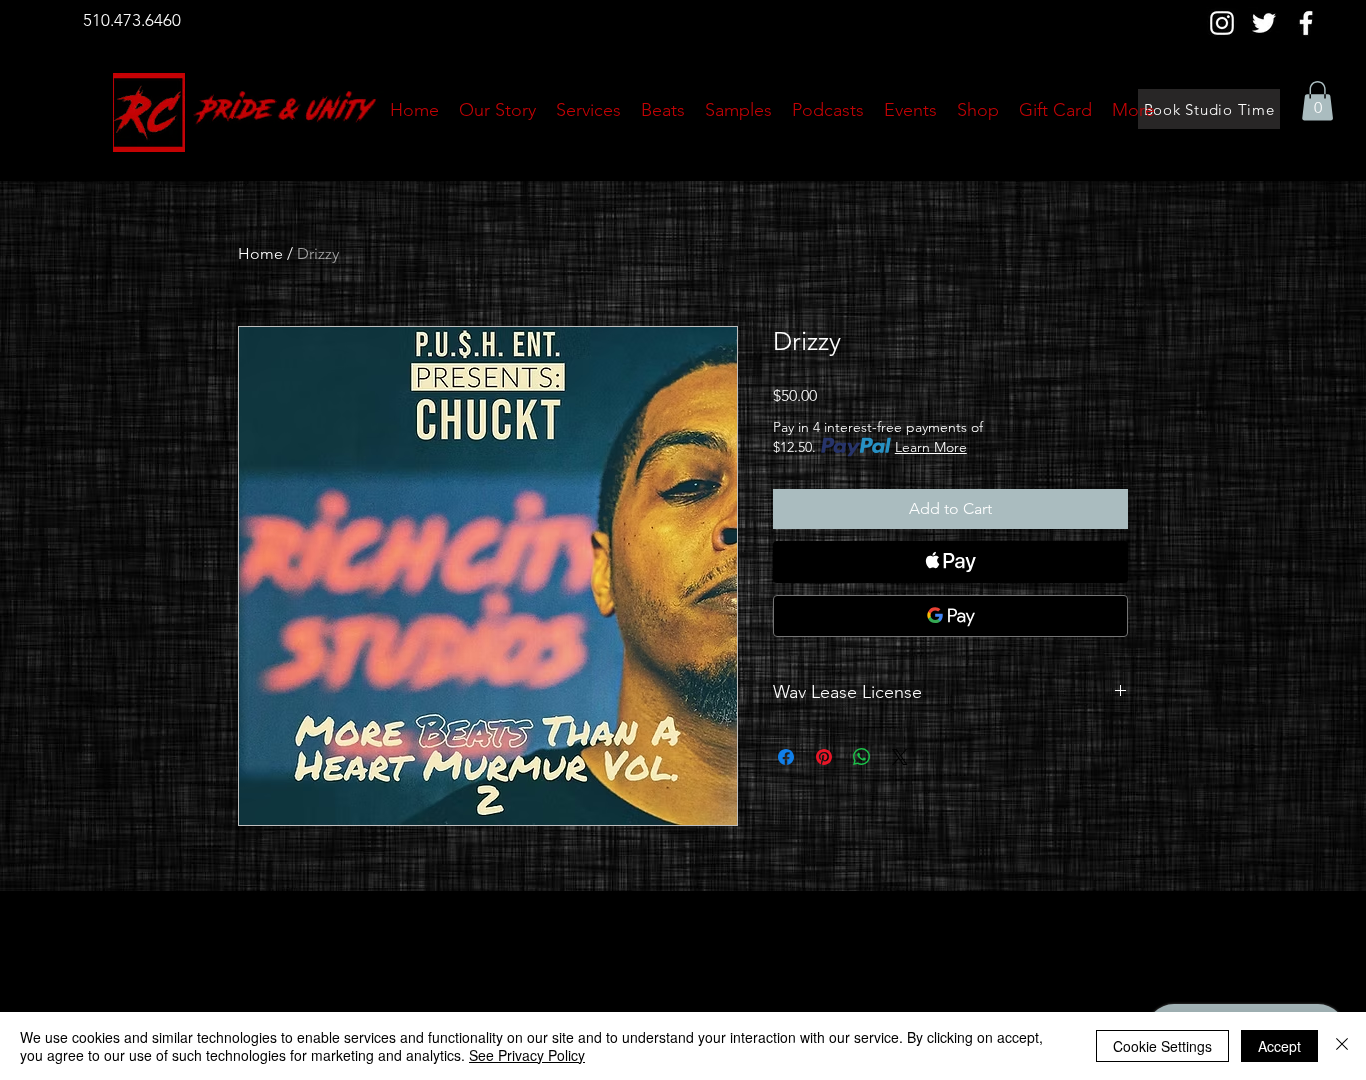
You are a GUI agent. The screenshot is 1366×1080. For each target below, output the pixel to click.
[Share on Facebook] (786, 757)
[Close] (1342, 1046)
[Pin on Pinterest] (824, 757)
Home (260, 253)
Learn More (931, 447)
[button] (1317, 100)
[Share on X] (900, 757)
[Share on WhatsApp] (862, 757)
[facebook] (1306, 23)
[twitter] (1264, 23)
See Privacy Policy (527, 1055)
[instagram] (1222, 23)
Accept (1279, 1046)
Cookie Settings (1162, 1046)
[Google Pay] (950, 616)
